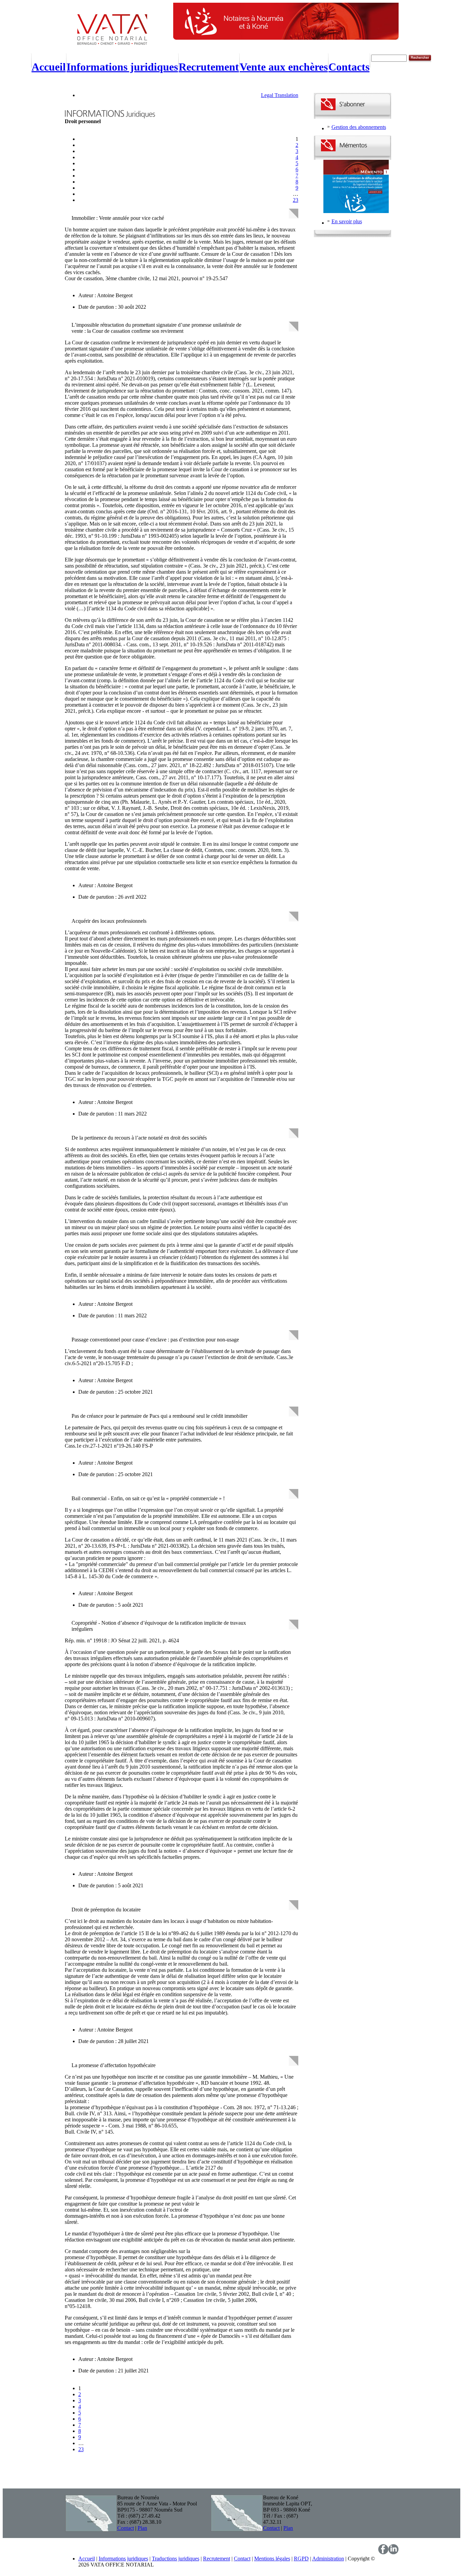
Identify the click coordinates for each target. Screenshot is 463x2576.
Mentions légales (272, 2559)
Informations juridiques (123, 2559)
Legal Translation (280, 95)
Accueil (87, 2559)
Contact (126, 2528)
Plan (142, 2528)
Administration (328, 2559)
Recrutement (217, 2559)
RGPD (301, 2559)
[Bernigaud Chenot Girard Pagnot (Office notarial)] (119, 42)
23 (296, 200)
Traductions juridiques (176, 2559)
